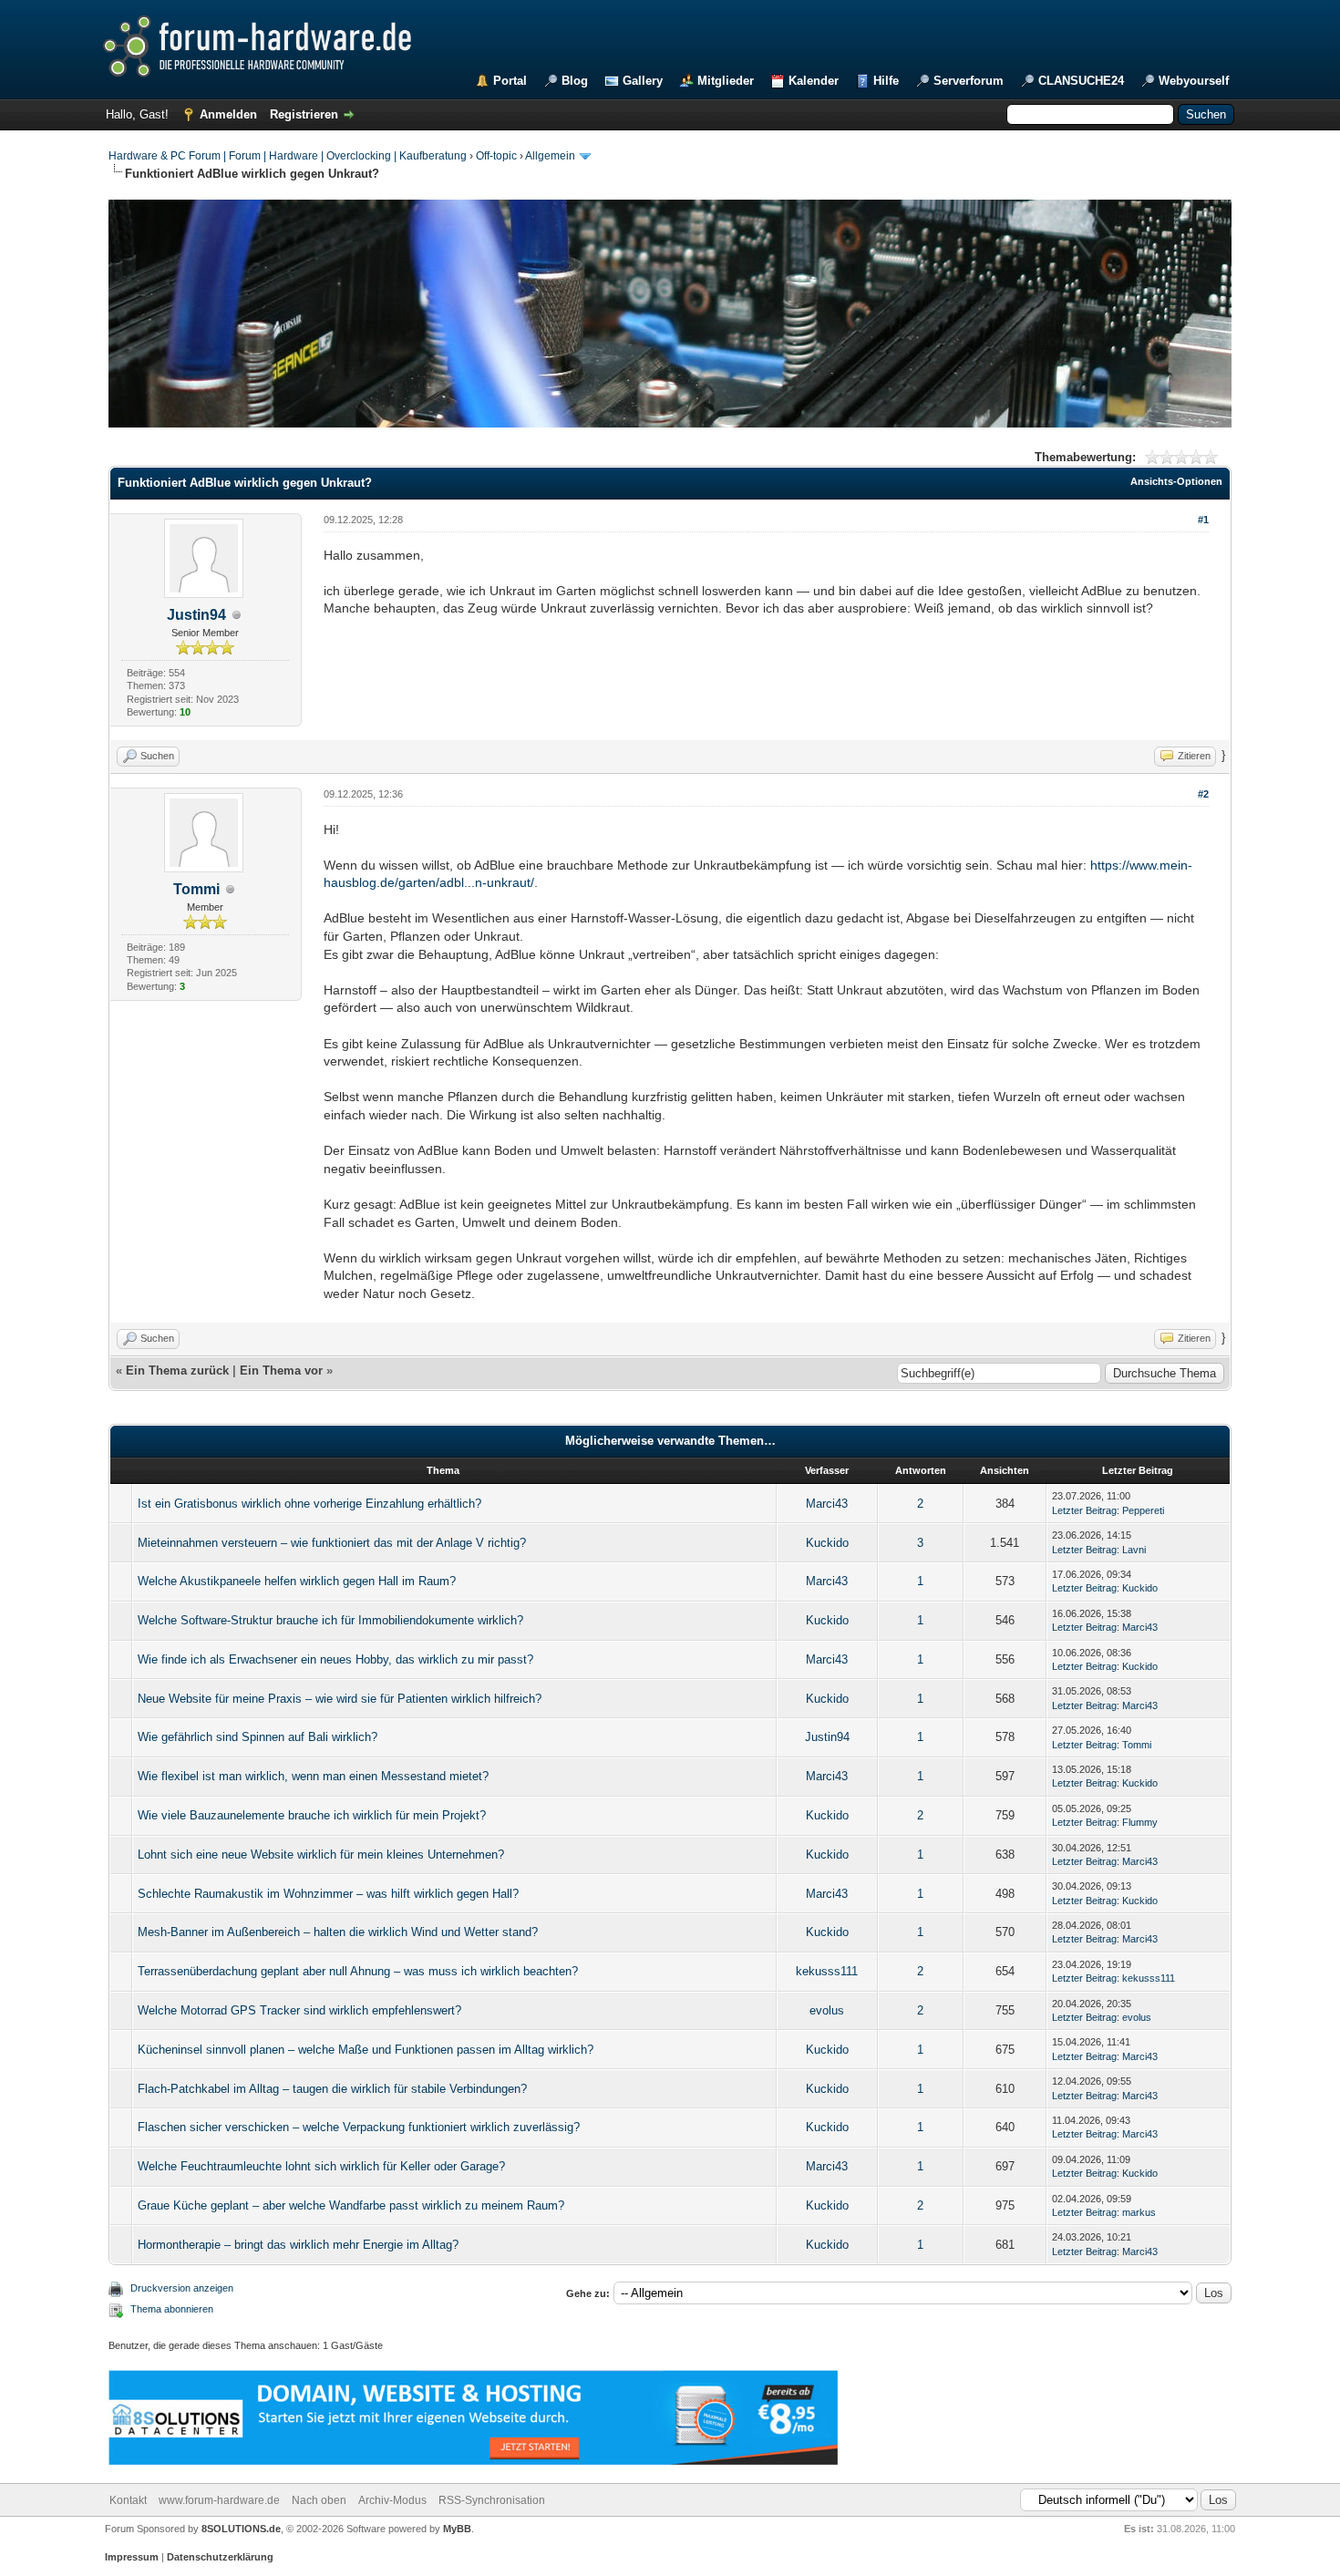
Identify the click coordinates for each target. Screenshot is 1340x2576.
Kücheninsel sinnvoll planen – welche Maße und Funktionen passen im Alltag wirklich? (366, 2050)
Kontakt (128, 2500)
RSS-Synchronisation (492, 2500)
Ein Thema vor (281, 1370)
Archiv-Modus (392, 2500)
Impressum (132, 2557)
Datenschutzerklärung (220, 2557)
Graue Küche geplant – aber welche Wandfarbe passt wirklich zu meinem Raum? (351, 2205)
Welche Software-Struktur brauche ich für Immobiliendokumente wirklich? (330, 1620)
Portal (510, 81)
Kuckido (827, 1543)
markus (1139, 2212)
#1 (1203, 520)
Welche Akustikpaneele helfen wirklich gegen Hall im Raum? (297, 1581)
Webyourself (1194, 81)
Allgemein (550, 156)
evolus (827, 2010)
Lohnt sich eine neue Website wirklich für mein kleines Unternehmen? (321, 1855)
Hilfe (886, 81)
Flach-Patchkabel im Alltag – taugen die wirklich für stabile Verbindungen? (332, 2089)
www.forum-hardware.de (219, 2500)
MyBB (457, 2529)
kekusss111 (827, 1971)
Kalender (814, 81)
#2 (1203, 794)
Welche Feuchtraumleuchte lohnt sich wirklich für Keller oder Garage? (321, 2166)
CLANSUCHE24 (1081, 81)
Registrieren (304, 114)
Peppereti (1143, 1510)
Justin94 (196, 615)
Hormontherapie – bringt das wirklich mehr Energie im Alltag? (298, 2245)
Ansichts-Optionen (1176, 481)
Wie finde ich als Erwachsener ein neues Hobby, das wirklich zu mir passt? (335, 1659)
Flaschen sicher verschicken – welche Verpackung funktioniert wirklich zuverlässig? (359, 2127)
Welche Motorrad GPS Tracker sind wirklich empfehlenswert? (299, 2010)
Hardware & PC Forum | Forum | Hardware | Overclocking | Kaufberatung (288, 156)
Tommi (196, 889)
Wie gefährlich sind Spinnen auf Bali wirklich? (258, 1737)
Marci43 (827, 1504)
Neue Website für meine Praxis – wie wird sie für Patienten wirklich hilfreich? (340, 1699)
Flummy (1140, 1822)
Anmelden (228, 114)
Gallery (643, 81)
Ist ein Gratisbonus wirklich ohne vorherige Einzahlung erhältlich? (309, 1504)
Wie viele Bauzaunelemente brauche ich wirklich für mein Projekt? (312, 1815)
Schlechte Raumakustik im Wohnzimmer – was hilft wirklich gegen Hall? (328, 1894)
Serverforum (969, 81)
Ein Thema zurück (177, 1370)
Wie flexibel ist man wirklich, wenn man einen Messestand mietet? (313, 1776)
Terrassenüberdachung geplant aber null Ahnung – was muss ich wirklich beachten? (358, 1971)
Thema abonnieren (172, 2309)
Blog (575, 81)
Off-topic (496, 156)
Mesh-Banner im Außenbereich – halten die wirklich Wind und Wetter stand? (338, 1932)
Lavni (1134, 1550)
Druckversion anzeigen (182, 2288)
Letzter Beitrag (1084, 1510)
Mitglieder (726, 81)
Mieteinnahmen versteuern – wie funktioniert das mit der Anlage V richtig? (332, 1543)
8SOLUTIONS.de (240, 2529)
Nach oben (319, 2500)
